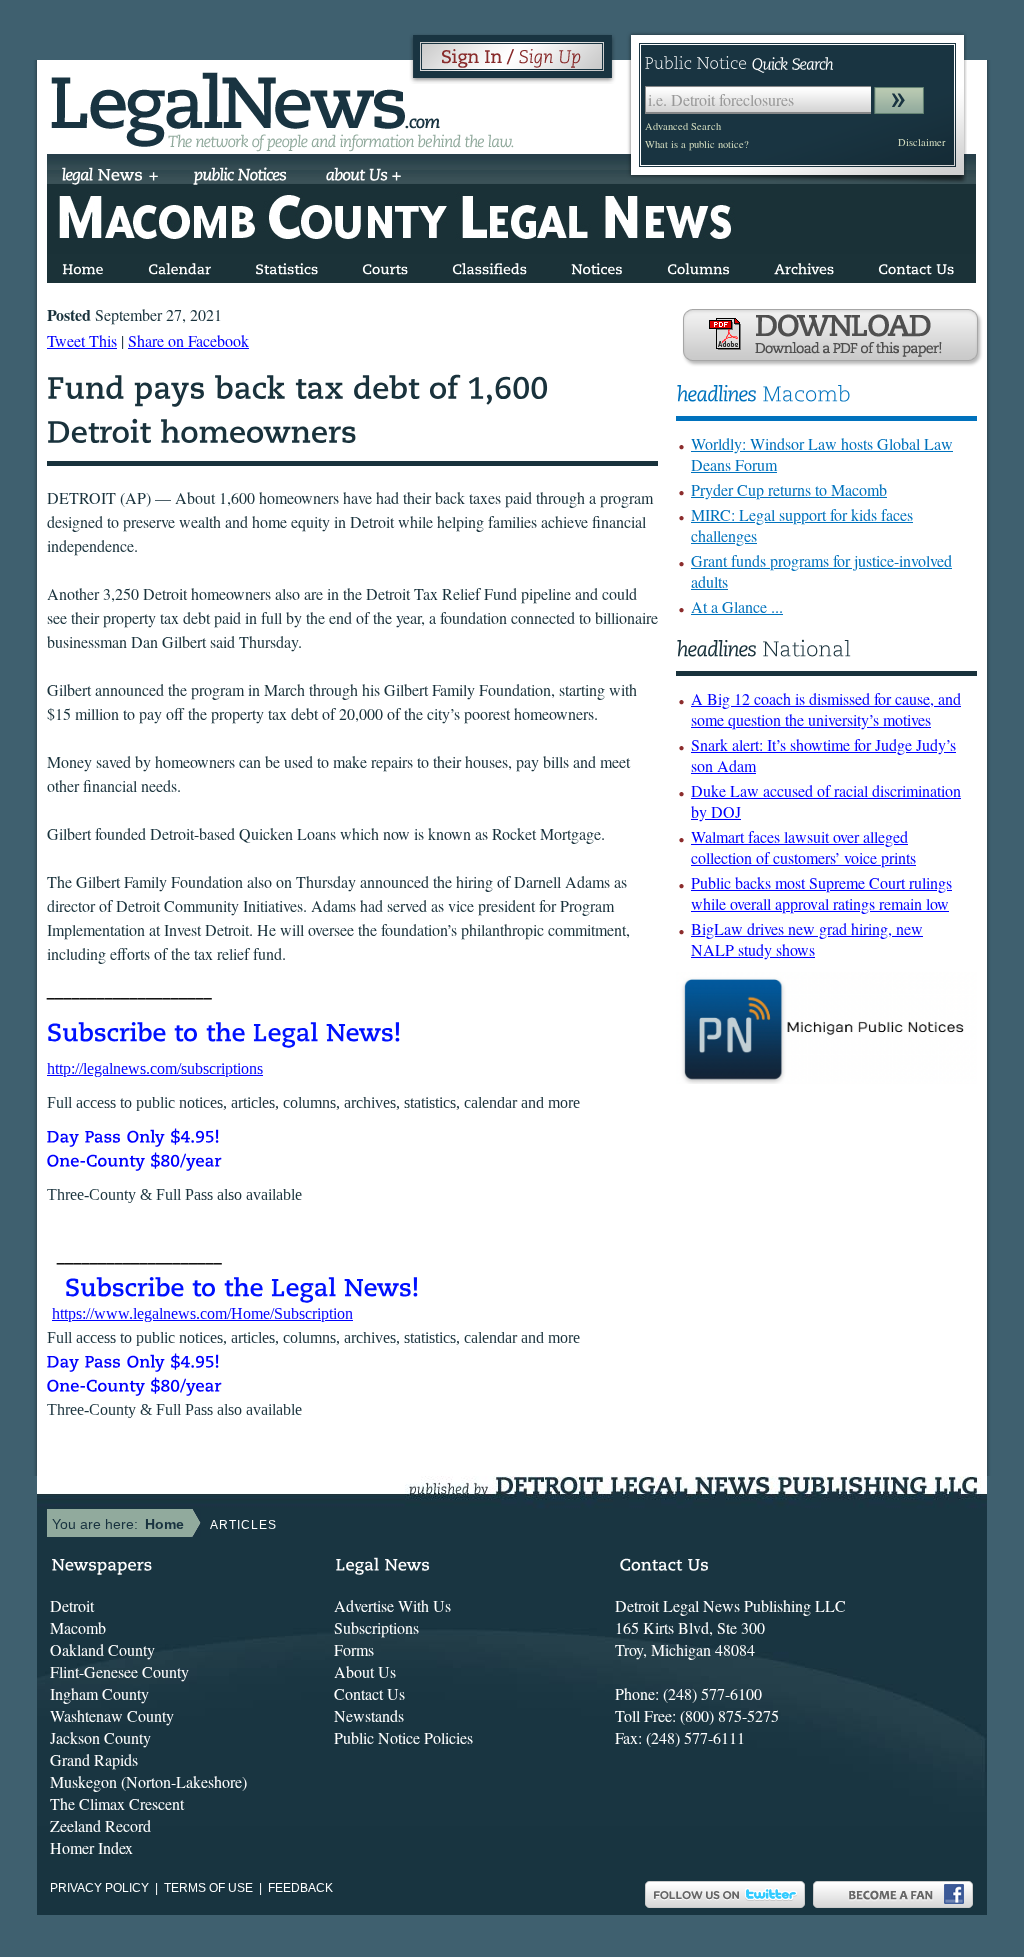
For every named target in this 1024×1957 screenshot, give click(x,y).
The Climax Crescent (117, 1803)
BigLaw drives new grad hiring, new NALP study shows (807, 939)
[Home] (83, 265)
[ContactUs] (916, 265)
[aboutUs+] (363, 177)
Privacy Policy (99, 1888)
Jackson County (100, 1737)
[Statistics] (286, 265)
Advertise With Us (392, 1605)
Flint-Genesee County (119, 1671)
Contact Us (369, 1693)
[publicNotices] (240, 177)
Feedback (300, 1888)
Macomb (78, 1627)
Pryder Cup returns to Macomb (789, 489)
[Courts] (385, 265)
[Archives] (804, 265)
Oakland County (102, 1649)
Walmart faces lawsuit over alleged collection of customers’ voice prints (803, 847)
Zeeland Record (100, 1825)
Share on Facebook (188, 340)
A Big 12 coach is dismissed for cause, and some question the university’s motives (826, 709)
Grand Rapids (94, 1759)
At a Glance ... (737, 606)
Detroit (72, 1605)
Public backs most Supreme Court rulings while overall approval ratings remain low (821, 893)
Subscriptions (376, 1627)
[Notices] (597, 265)
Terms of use (208, 1888)
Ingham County (99, 1693)
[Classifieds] (489, 265)
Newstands (369, 1715)
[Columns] (698, 265)
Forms (354, 1649)
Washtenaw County (112, 1715)
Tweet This (82, 340)
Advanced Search (683, 126)
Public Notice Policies (403, 1737)
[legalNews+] (110, 177)
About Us (365, 1671)
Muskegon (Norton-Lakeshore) (148, 1781)
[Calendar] (179, 265)
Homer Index (91, 1847)
